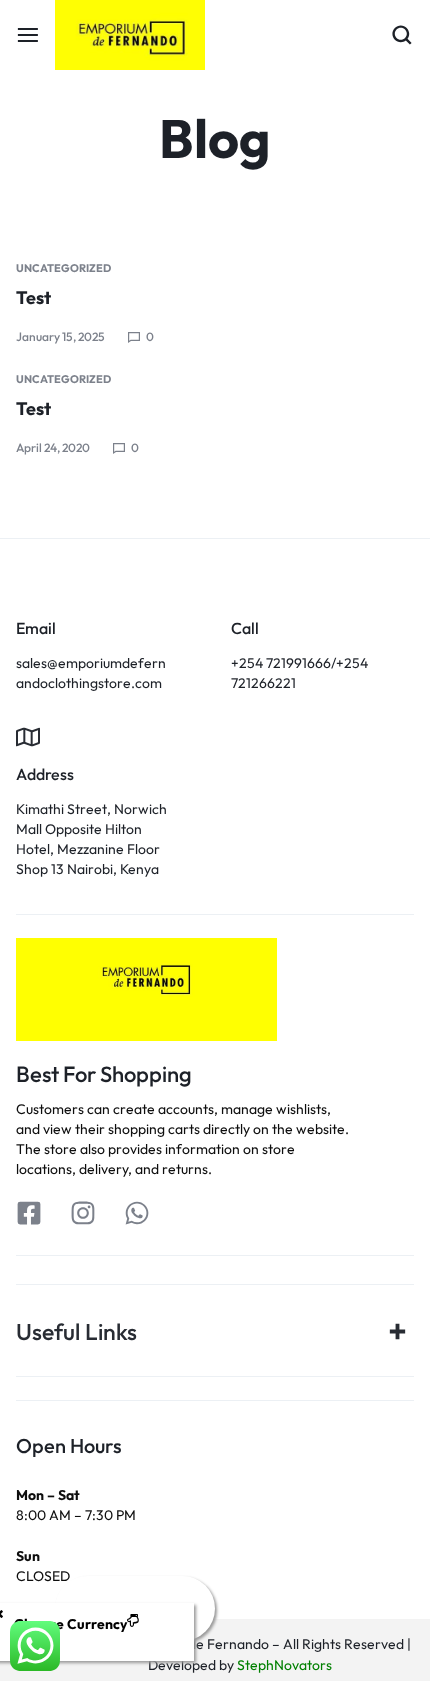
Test (33, 297)
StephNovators (284, 1665)
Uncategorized (63, 268)
